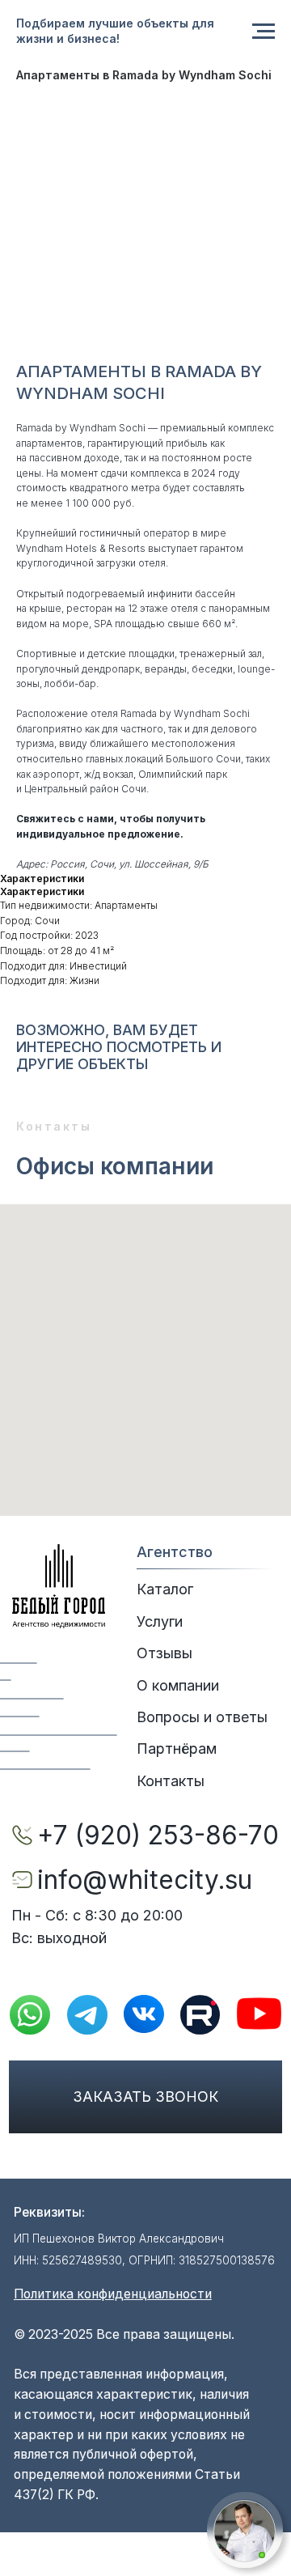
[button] (245, 2531)
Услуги (160, 1621)
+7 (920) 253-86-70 (158, 1835)
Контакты (171, 1781)
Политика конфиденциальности (113, 2294)
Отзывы (164, 1653)
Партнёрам (177, 1748)
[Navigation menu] (264, 32)
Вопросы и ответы (202, 1717)
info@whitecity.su (145, 1880)
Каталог (165, 1589)
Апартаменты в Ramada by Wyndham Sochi (144, 75)
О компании (178, 1685)
